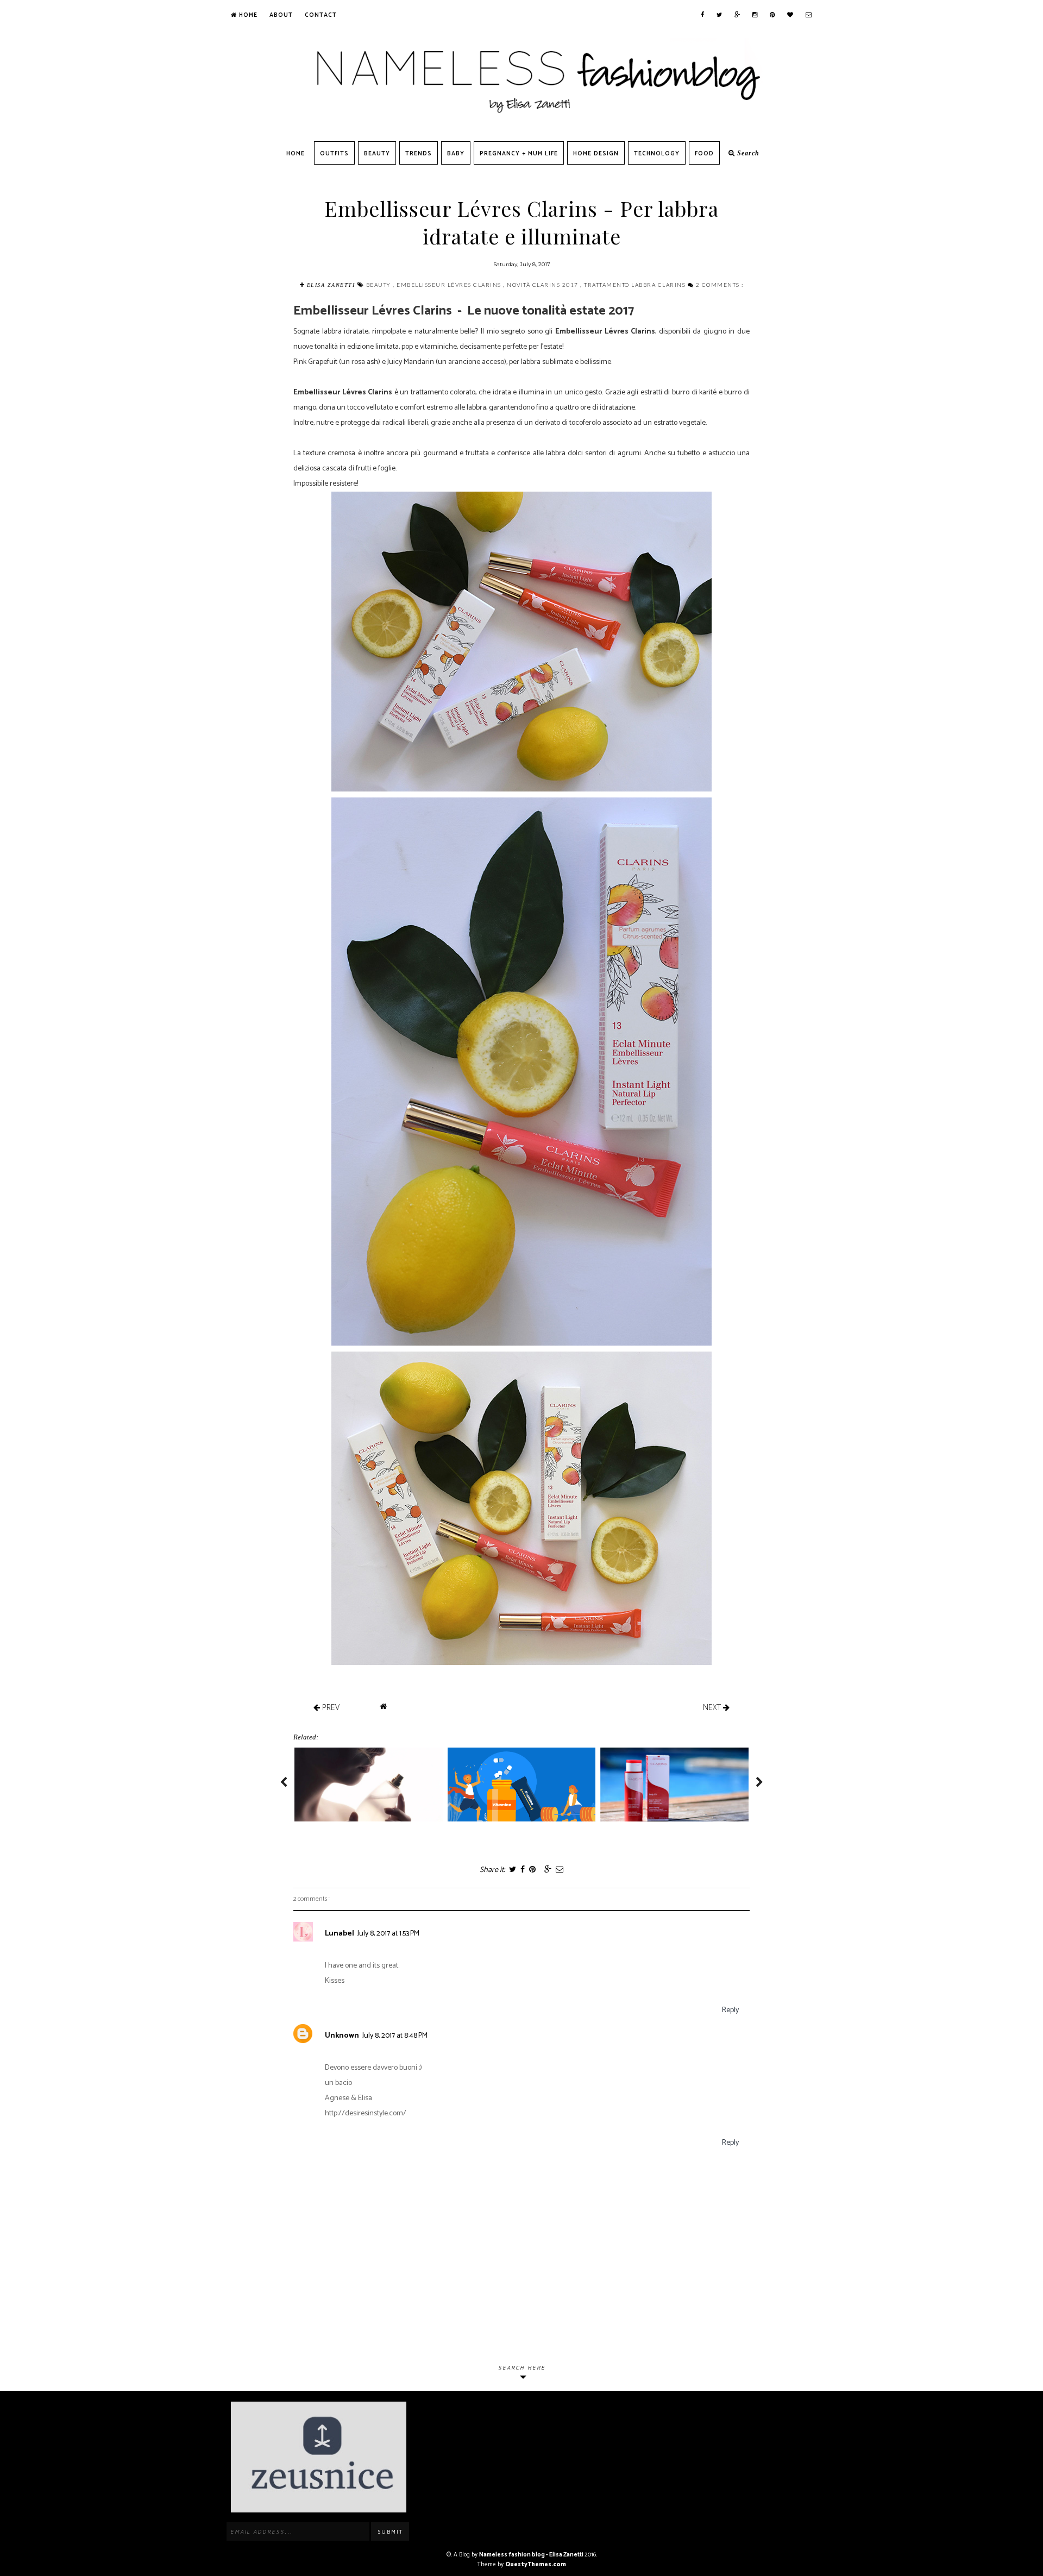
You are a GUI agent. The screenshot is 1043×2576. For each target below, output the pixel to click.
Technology (657, 154)
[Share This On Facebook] (522, 1870)
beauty (380, 285)
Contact (321, 15)
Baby (456, 154)
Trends (419, 154)
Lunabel (340, 1934)
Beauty (377, 154)
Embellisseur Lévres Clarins (450, 285)
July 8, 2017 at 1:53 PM (388, 1934)
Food (704, 154)
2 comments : (720, 285)
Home (247, 15)
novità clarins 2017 (544, 285)
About (281, 15)
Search (747, 153)
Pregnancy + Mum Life (519, 154)
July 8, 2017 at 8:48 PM (395, 2036)
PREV (330, 1707)
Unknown (342, 2036)
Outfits (334, 154)
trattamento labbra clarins (636, 285)
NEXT (713, 1707)
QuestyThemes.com (536, 2565)
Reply (730, 2010)
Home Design (596, 154)
